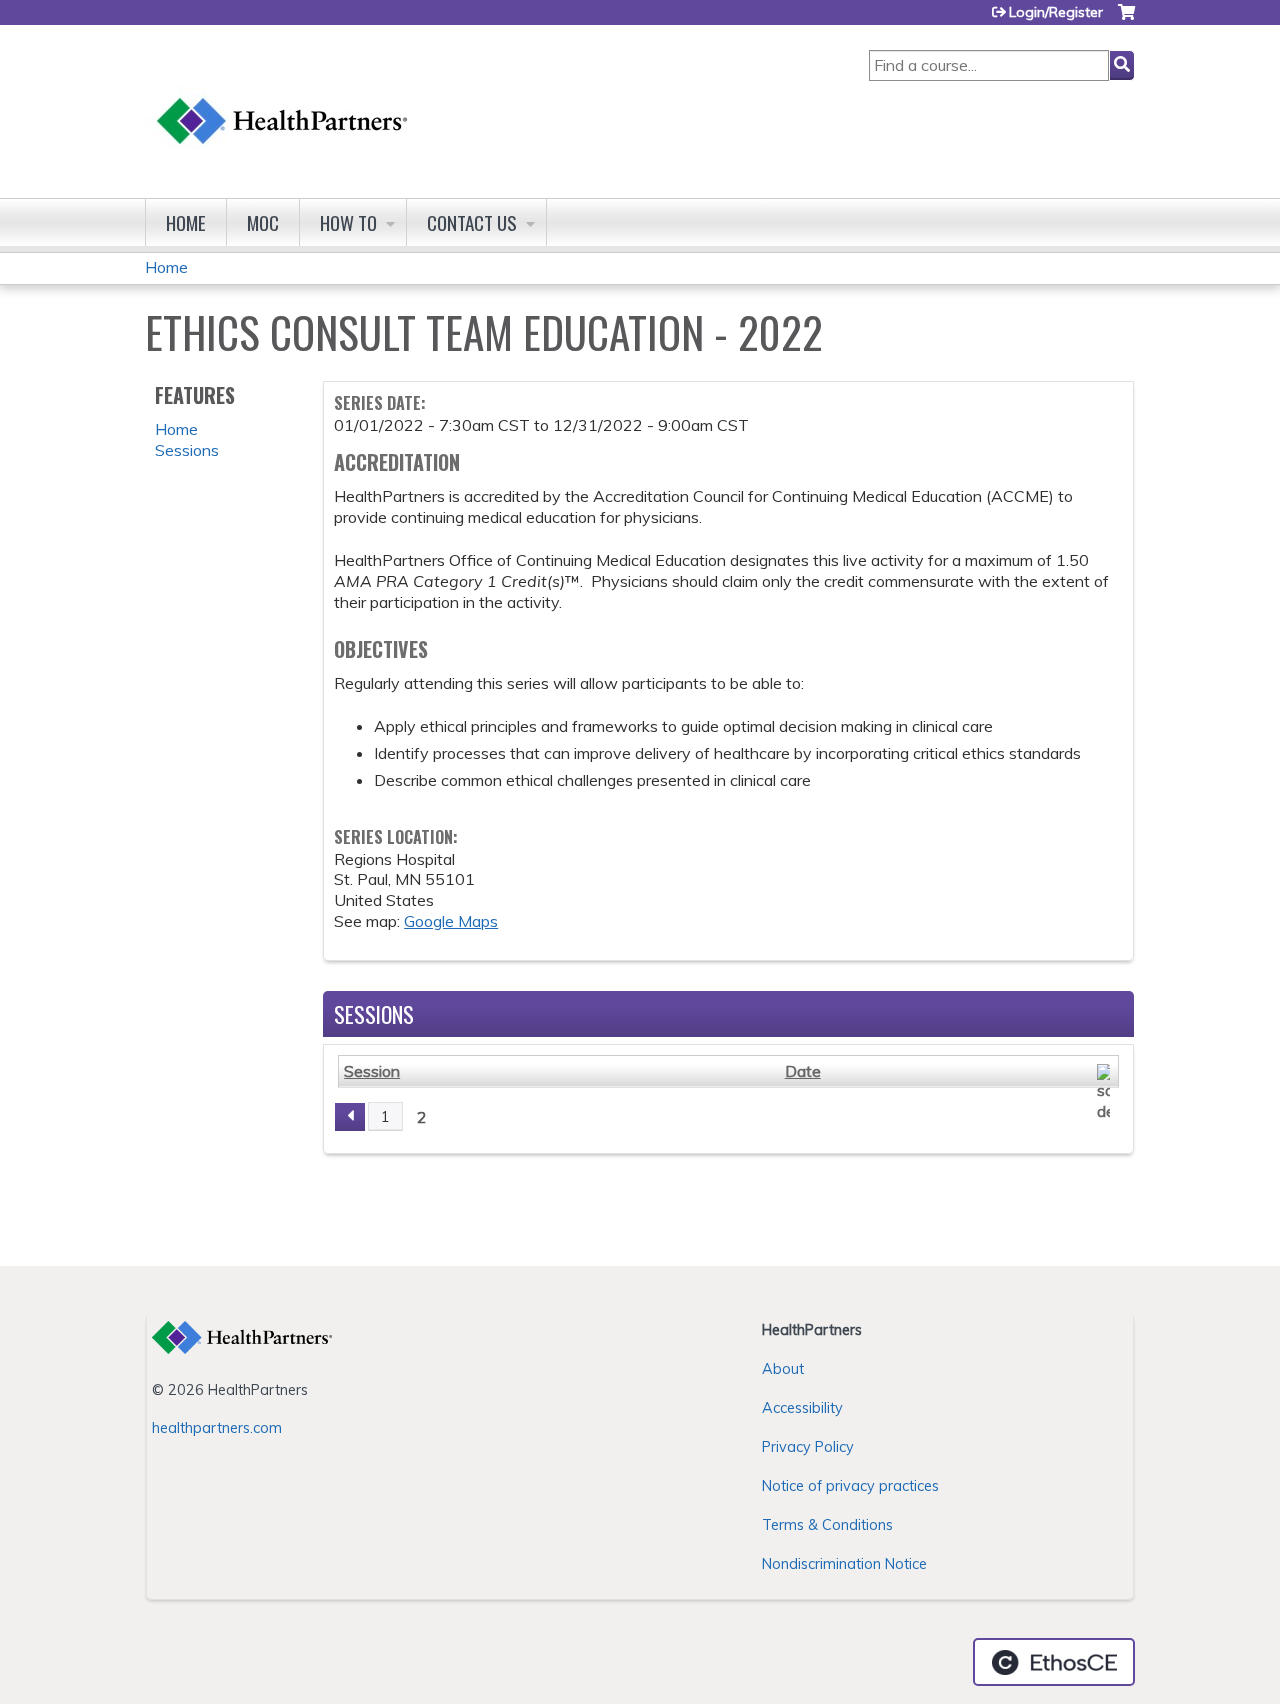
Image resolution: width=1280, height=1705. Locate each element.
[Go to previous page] (350, 1117)
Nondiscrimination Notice (844, 1564)
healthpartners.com (217, 1428)
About (783, 1369)
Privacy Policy (808, 1447)
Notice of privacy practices (850, 1486)
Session (372, 1071)
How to (348, 222)
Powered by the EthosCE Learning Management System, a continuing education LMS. (1054, 1662)
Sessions (187, 450)
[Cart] (1126, 19)
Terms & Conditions (827, 1525)
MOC (263, 222)
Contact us (472, 222)
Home (186, 222)
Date (803, 1071)
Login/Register (1056, 12)
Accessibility (802, 1408)
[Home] (283, 101)
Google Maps (451, 921)
